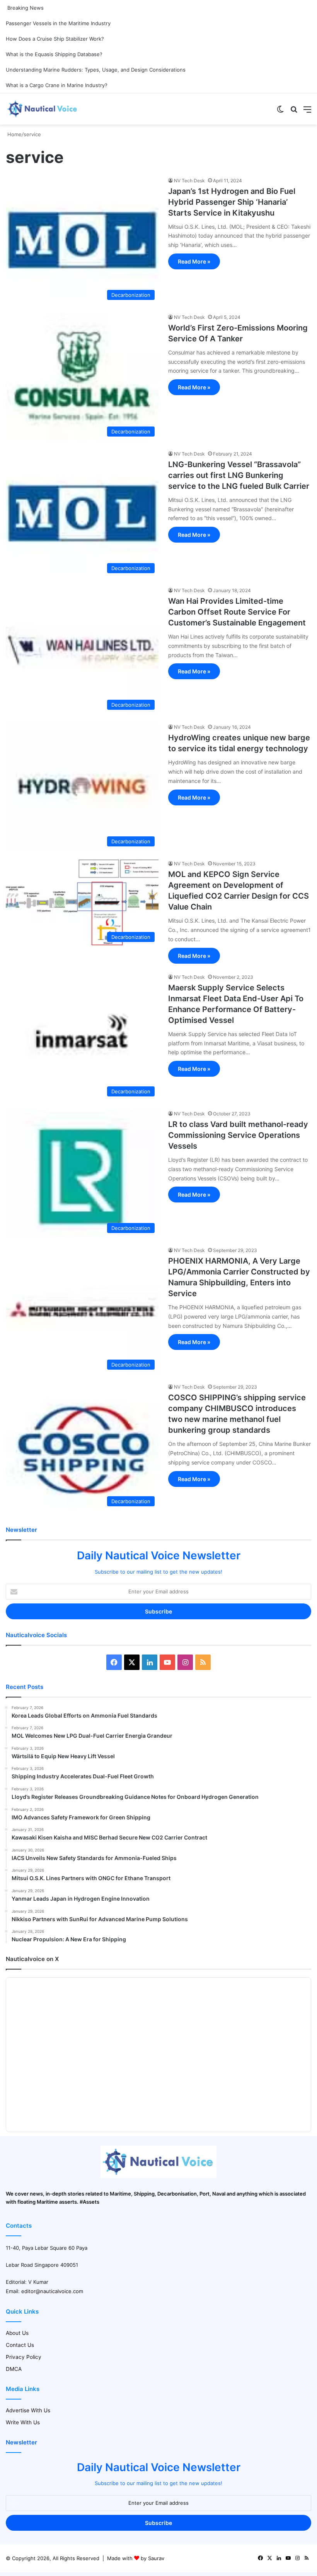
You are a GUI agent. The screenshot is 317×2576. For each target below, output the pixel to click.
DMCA (14, 2369)
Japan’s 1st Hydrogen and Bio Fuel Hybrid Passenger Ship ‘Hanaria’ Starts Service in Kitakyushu (232, 202)
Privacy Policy (24, 2357)
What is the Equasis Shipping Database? (54, 54)
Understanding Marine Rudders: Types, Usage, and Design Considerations (96, 70)
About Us (17, 2333)
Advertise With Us (28, 2410)
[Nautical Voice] (43, 109)
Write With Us (23, 2422)
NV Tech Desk (189, 181)
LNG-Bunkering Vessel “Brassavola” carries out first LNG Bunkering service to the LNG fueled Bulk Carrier (239, 475)
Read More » (194, 261)
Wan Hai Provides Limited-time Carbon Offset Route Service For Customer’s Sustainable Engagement (237, 612)
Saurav (156, 2558)
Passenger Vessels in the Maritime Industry (58, 23)
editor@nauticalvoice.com (52, 2291)
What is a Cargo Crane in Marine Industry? (57, 85)
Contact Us (20, 2345)
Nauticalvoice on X (32, 1959)
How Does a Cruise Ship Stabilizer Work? (55, 39)
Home (14, 134)
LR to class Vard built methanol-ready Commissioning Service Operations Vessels (238, 1135)
